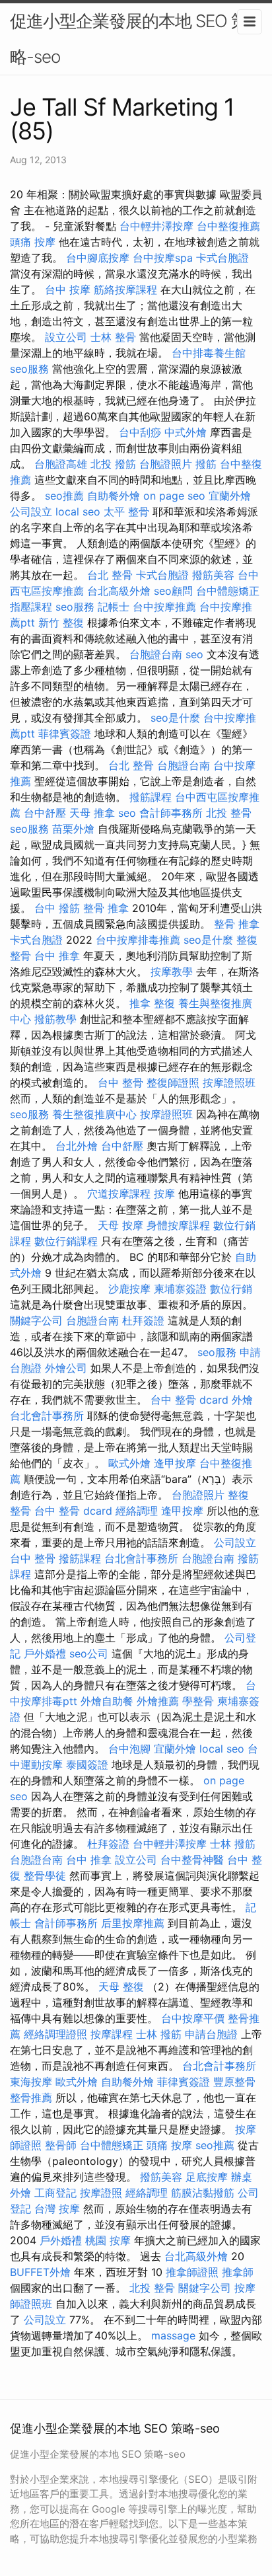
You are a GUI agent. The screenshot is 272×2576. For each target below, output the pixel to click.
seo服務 (29, 369)
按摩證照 (101, 2193)
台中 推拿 (57, 956)
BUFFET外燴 (40, 2272)
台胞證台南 (156, 654)
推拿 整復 (152, 1003)
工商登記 (55, 2193)
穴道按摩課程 (119, 1193)
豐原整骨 (234, 2082)
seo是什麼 (175, 718)
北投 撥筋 (113, 464)
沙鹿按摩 (129, 1289)
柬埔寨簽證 (180, 1289)
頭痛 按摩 (33, 242)
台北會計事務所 (47, 1416)
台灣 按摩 (57, 2209)
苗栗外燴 (73, 829)
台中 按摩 (68, 289)
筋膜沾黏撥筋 (203, 2193)
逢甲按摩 (175, 1463)
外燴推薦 (158, 1701)
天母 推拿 (92, 813)
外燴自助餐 (107, 1701)
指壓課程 (31, 607)
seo (194, 654)
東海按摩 (31, 2082)
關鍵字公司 (36, 1320)
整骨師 (61, 2145)
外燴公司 (66, 1368)
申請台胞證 (211, 2034)
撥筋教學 (55, 1019)
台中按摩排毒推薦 (138, 940)
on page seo (174, 496)
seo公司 (89, 1653)
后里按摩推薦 (133, 1923)
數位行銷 (231, 1289)
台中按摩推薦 (164, 607)
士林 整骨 (113, 337)
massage (173, 2335)
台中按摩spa (163, 258)
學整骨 (198, 1701)
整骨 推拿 (106, 908)
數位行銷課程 (66, 1241)
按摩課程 (112, 2034)
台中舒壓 (45, 813)
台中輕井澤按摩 (156, 226)
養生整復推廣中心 (94, 1114)
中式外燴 (186, 432)
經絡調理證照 (55, 2034)
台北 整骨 (110, 575)
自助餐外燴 (114, 496)
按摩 (164, 1193)
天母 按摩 (120, 1225)
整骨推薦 (31, 2098)
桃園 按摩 (108, 2240)
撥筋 (206, 464)
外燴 (242, 1400)
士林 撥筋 (233, 1844)
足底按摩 (207, 2177)
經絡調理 (137, 1511)
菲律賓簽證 (65, 734)
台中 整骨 (120, 1082)
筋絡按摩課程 (125, 289)
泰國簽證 (87, 1764)
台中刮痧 (140, 432)
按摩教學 (172, 971)
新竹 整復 (61, 623)
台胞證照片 (166, 464)
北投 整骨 (229, 813)
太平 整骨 (126, 511)
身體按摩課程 (178, 1225)
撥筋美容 (213, 575)
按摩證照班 (229, 1082)
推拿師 (238, 2272)
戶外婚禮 (45, 1653)
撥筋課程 (151, 797)
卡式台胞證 (222, 258)
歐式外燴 (129, 1463)
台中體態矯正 (228, 591)
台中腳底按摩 (98, 258)
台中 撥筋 (57, 908)
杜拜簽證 (143, 1320)
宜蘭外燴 (230, 496)
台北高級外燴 (119, 591)
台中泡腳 (129, 1749)
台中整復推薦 (228, 226)
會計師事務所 (171, 813)
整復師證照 (173, 1082)
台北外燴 (77, 1146)
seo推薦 (64, 496)
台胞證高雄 (61, 464)
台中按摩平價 (193, 2018)
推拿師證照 (192, 2272)
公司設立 (31, 511)
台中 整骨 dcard (189, 1400)
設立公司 (66, 337)
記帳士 (114, 607)
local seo (78, 511)
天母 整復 (121, 1987)
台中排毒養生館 (209, 353)
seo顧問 (173, 591)
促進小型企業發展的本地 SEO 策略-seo (129, 39)
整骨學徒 (45, 1875)
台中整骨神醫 (192, 1860)
